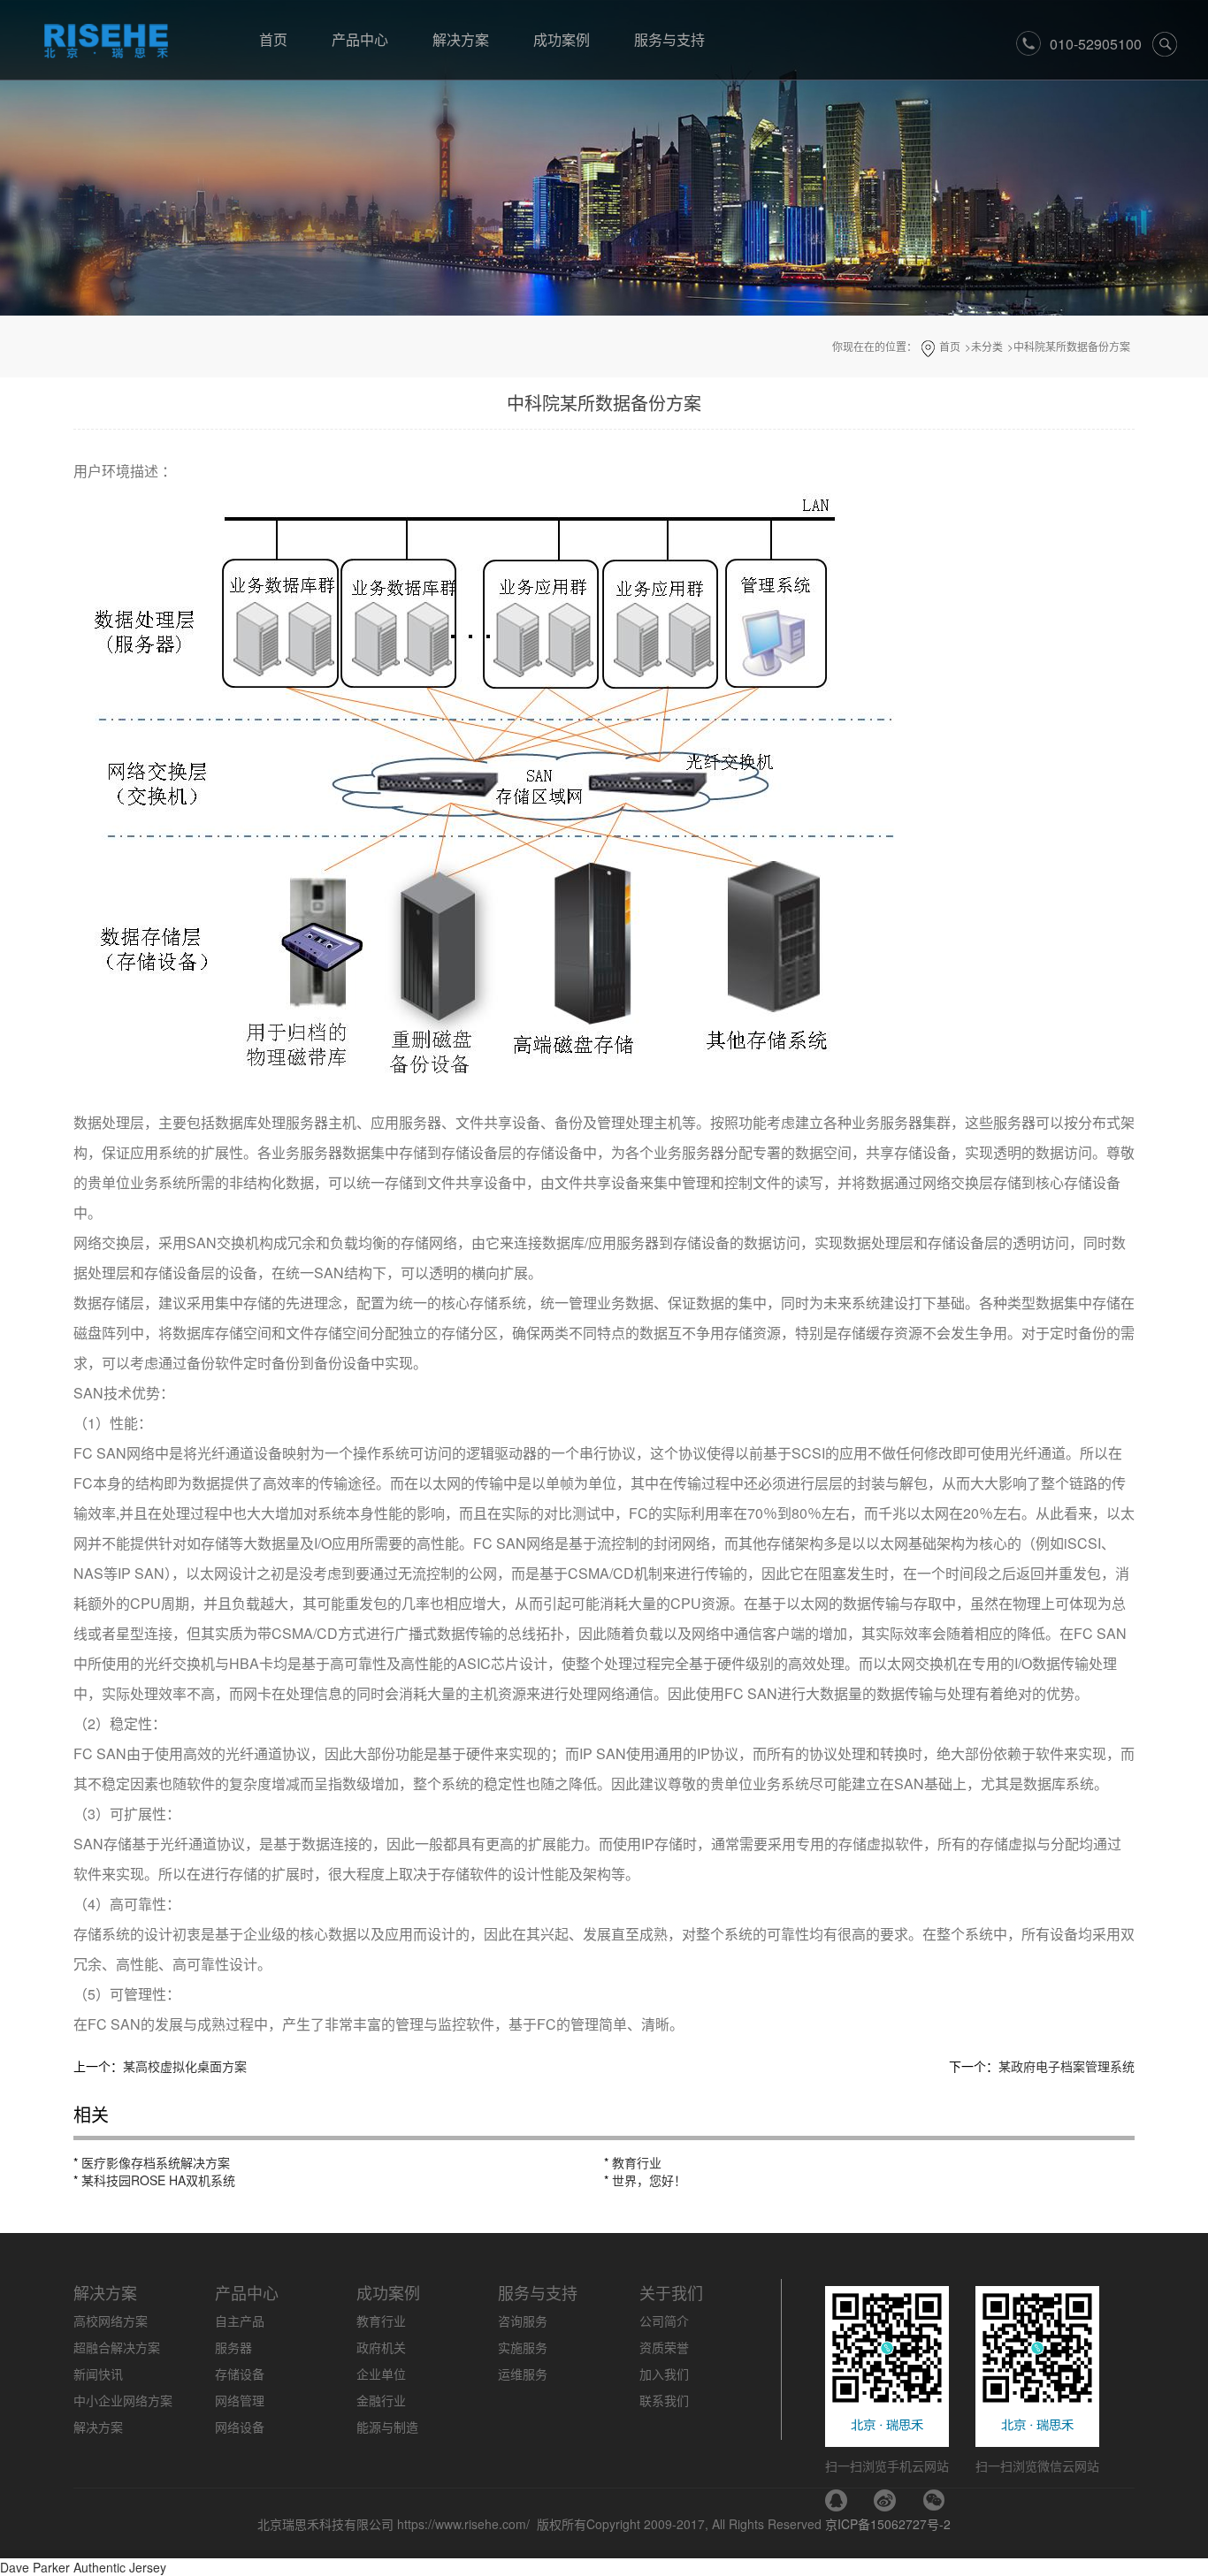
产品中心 (360, 39)
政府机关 (381, 2347)
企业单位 (381, 2374)
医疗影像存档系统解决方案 (156, 2162)
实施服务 (523, 2347)
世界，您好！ (649, 2180)
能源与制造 (387, 2427)
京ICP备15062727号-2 (888, 2524)
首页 (273, 39)
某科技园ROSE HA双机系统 (158, 2180)
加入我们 (664, 2374)
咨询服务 (523, 2321)
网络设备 (240, 2427)
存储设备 (240, 2374)
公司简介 (664, 2321)
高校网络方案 (111, 2321)
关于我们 (671, 2292)
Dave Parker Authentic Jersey (83, 2567)
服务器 (233, 2347)
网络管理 (240, 2400)
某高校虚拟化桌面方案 (185, 2066)
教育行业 (637, 2162)
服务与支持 (669, 39)
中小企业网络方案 (123, 2400)
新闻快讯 (98, 2374)
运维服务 (523, 2374)
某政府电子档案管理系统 (1067, 2066)
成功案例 (562, 39)
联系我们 (664, 2400)
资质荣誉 (664, 2347)
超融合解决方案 (117, 2347)
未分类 (987, 346)
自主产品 (240, 2321)
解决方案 (461, 39)
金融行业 (381, 2400)
